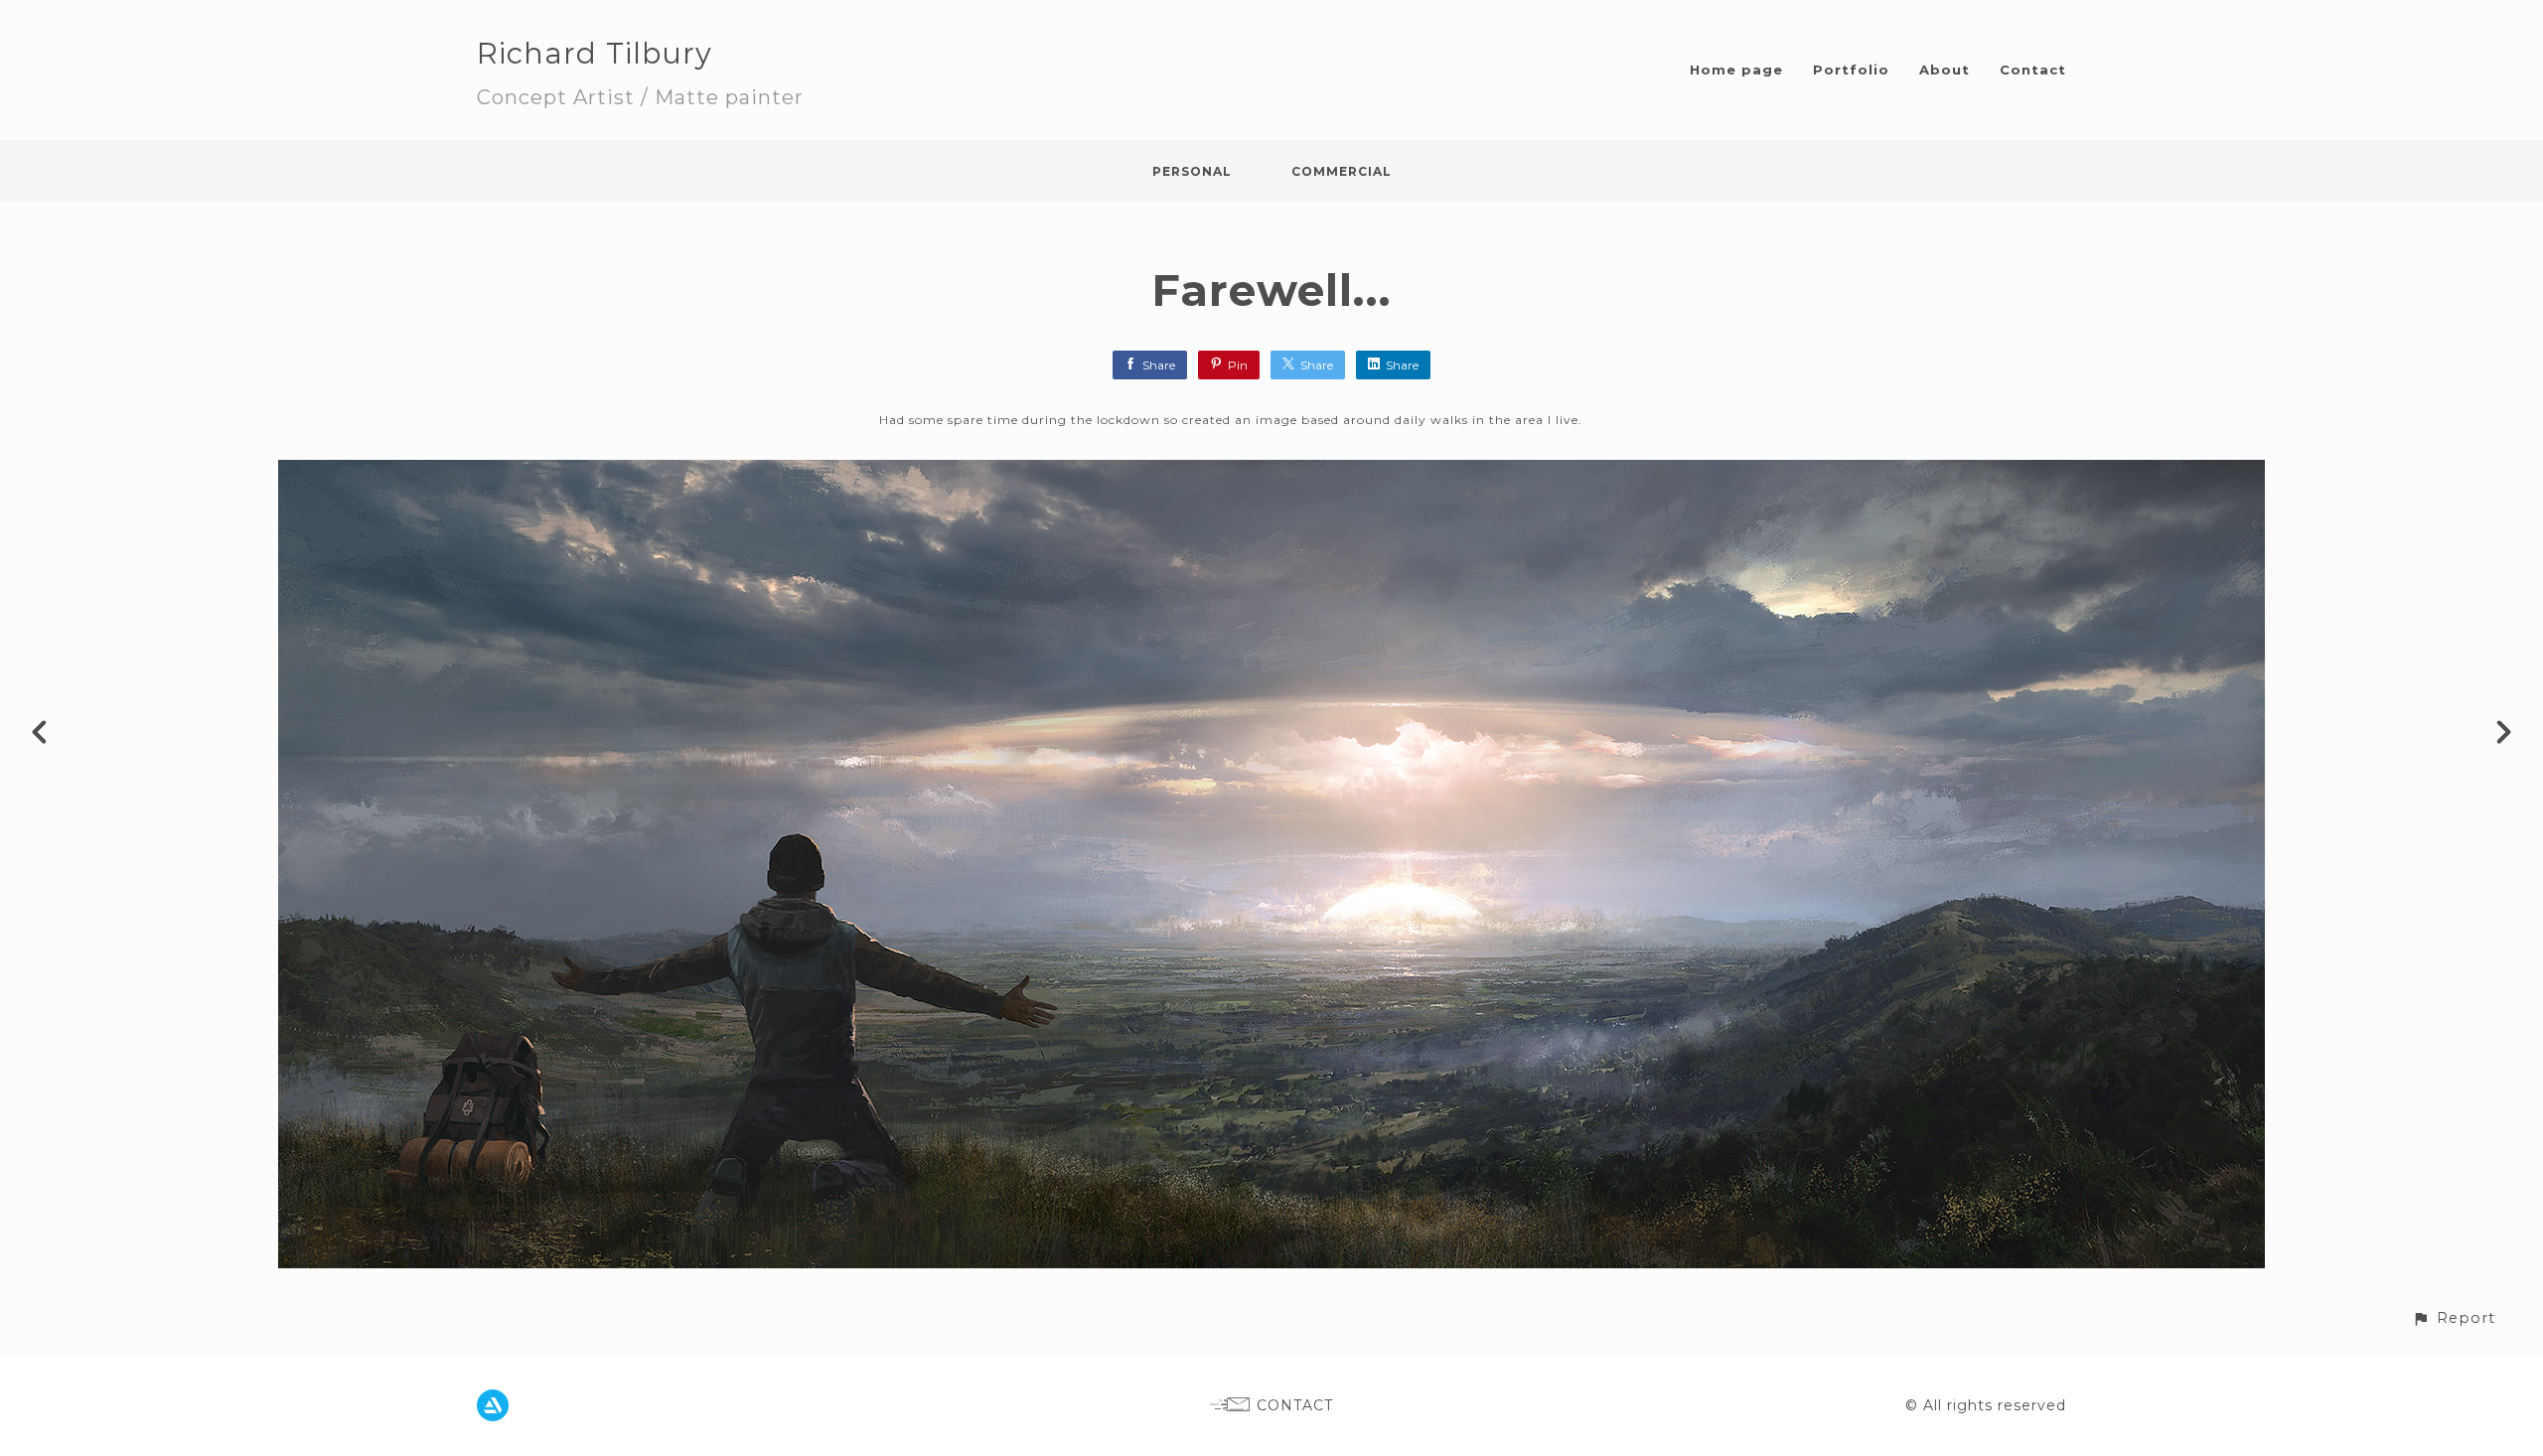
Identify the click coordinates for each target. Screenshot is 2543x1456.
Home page (1736, 70)
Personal (1192, 171)
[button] (2454, 1318)
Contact (2033, 70)
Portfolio (1851, 70)
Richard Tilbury (595, 53)
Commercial (1342, 171)
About (1945, 70)
